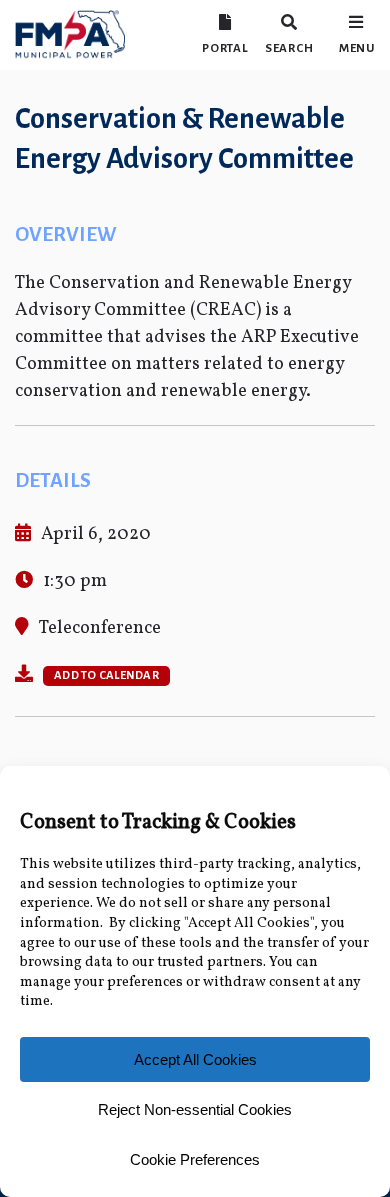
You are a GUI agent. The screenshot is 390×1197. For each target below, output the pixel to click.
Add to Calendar (106, 675)
